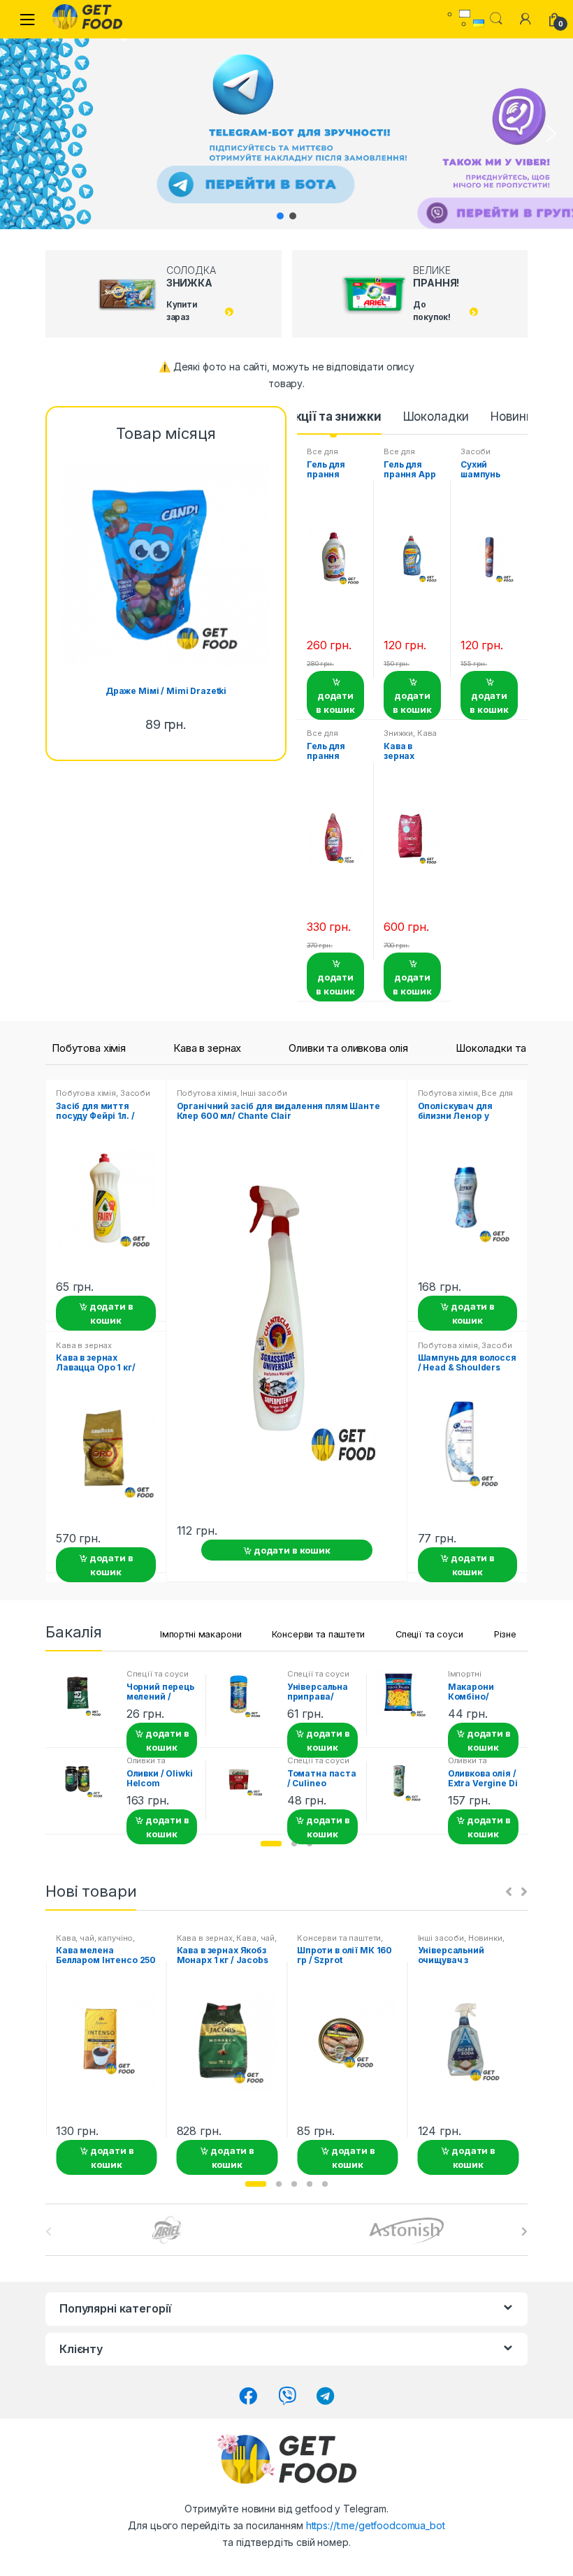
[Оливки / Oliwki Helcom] (85, 1782)
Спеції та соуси (429, 1634)
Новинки (515, 417)
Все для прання (322, 456)
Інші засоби (263, 1093)
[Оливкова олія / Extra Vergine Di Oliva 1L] (407, 1782)
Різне (505, 1634)
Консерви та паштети (318, 1634)
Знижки (398, 733)
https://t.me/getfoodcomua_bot (376, 2525)
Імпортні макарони (201, 1634)
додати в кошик (335, 702)
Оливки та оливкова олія (348, 1048)
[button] (22, 133)
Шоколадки (436, 417)
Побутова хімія (89, 1048)
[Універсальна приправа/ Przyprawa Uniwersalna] (246, 1696)
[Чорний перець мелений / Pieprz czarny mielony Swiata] (85, 1696)
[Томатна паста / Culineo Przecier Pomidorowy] (246, 1782)
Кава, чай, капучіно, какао (227, 1942)
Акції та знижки (334, 417)
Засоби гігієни (476, 456)
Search (496, 19)
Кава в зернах (410, 737)
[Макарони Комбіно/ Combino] (407, 1695)
